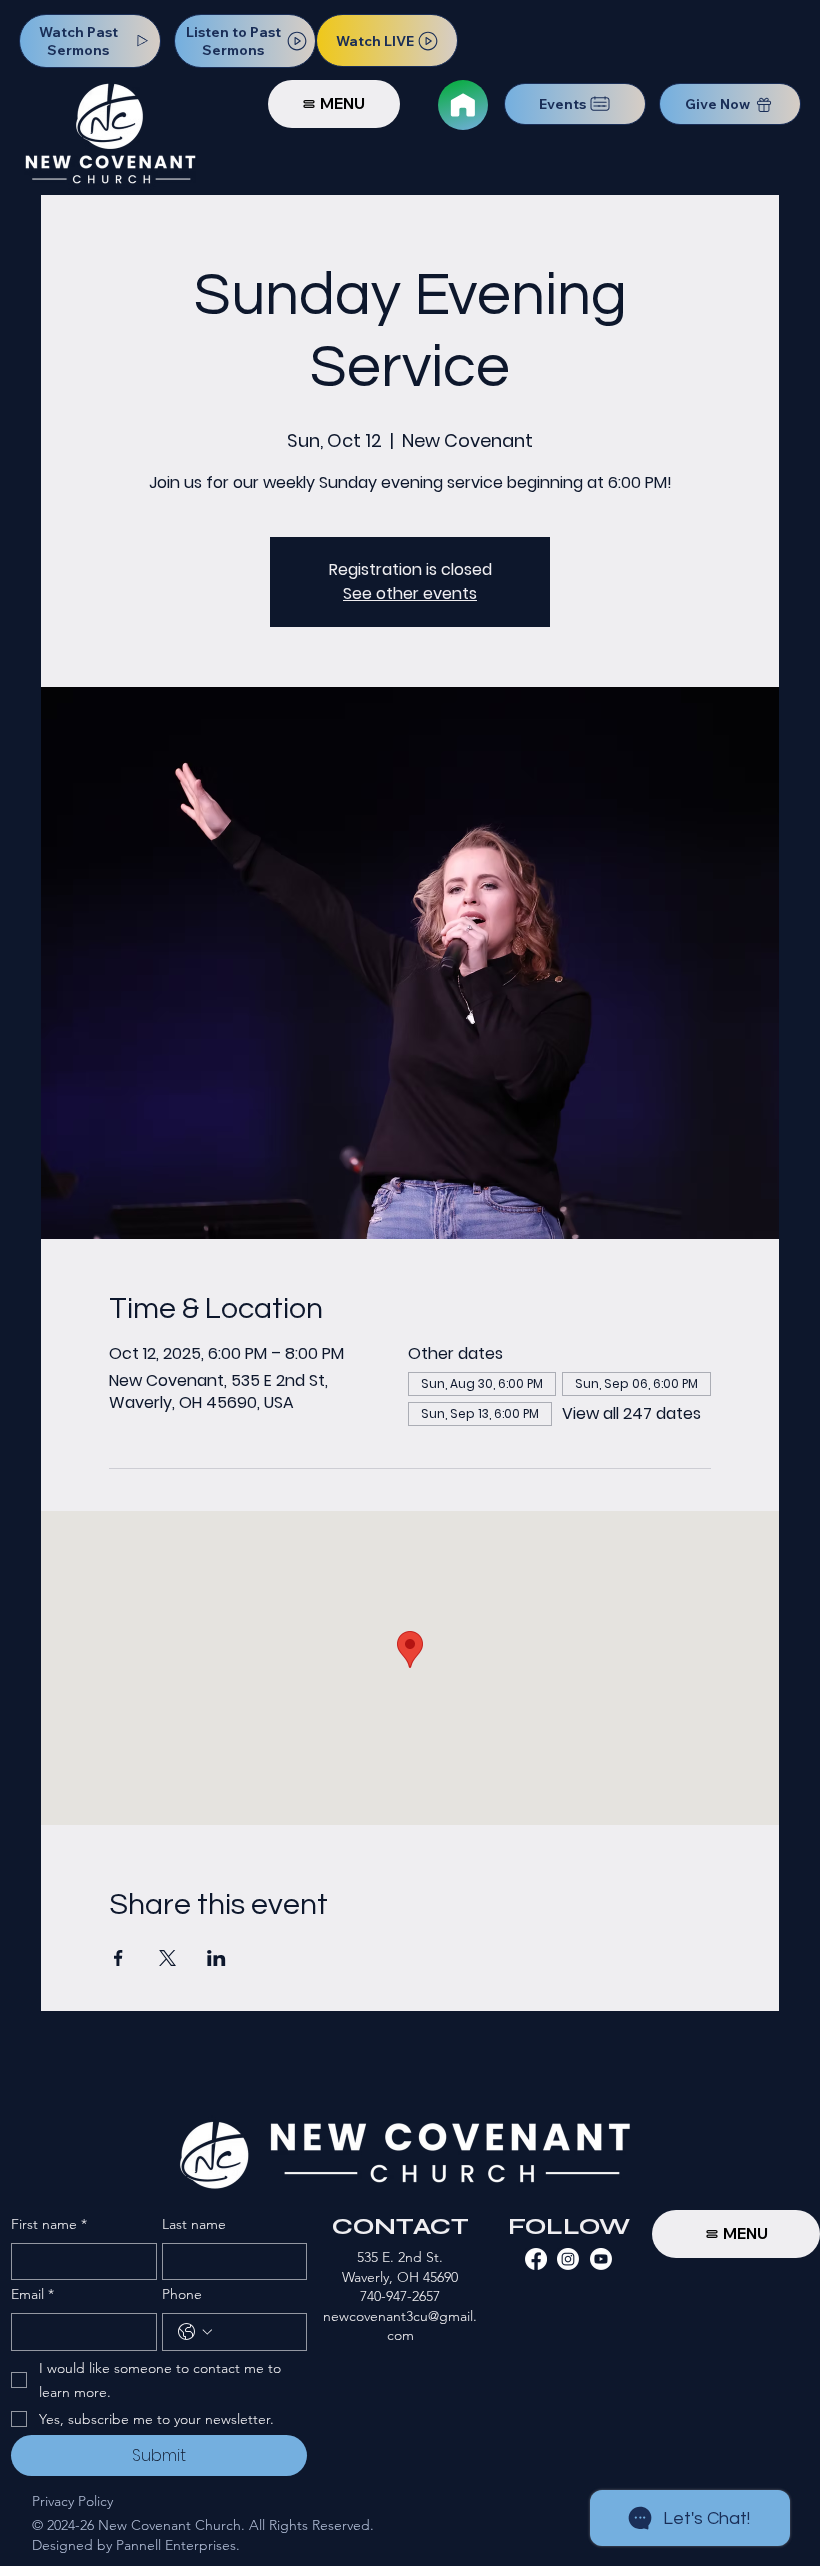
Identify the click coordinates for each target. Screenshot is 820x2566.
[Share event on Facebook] (118, 1958)
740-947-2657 (400, 2296)
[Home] (463, 105)
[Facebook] (536, 2259)
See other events (410, 593)
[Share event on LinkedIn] (216, 1958)
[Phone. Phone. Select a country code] (195, 2332)
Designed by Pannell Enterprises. (136, 2545)
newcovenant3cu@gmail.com (400, 2326)
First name (49, 2224)
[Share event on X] (167, 1958)
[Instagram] (568, 2259)
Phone (182, 2294)
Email (32, 2294)
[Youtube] (601, 2259)
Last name (194, 2224)
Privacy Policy (72, 2501)
